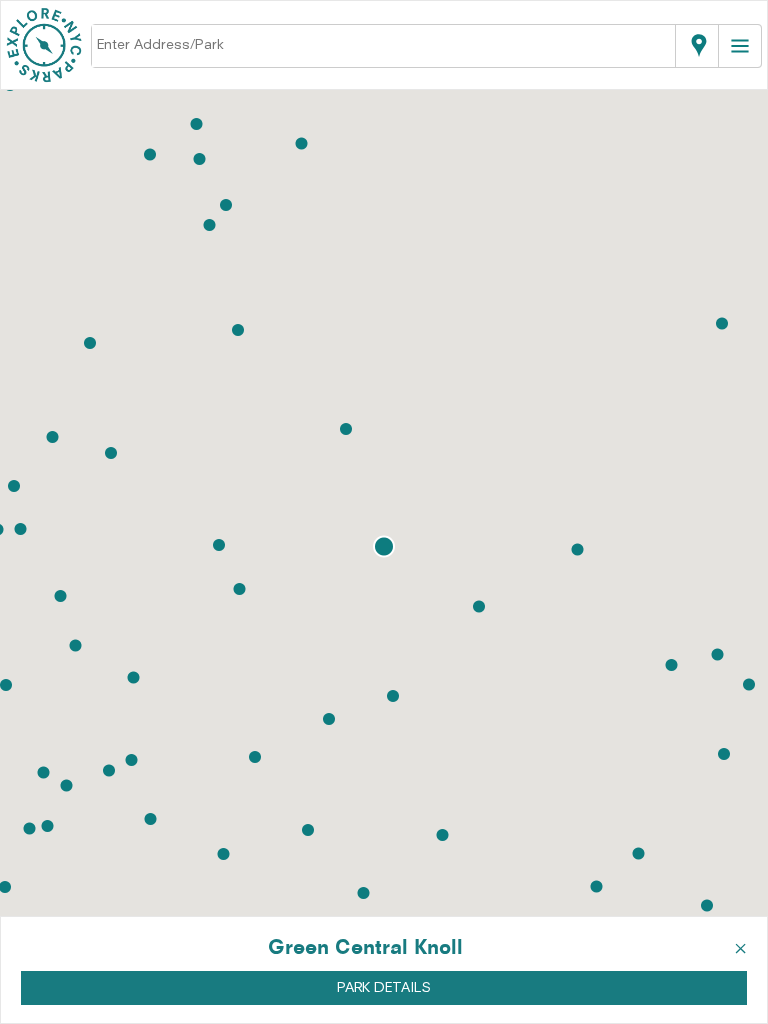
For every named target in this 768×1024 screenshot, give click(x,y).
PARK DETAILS (384, 988)
